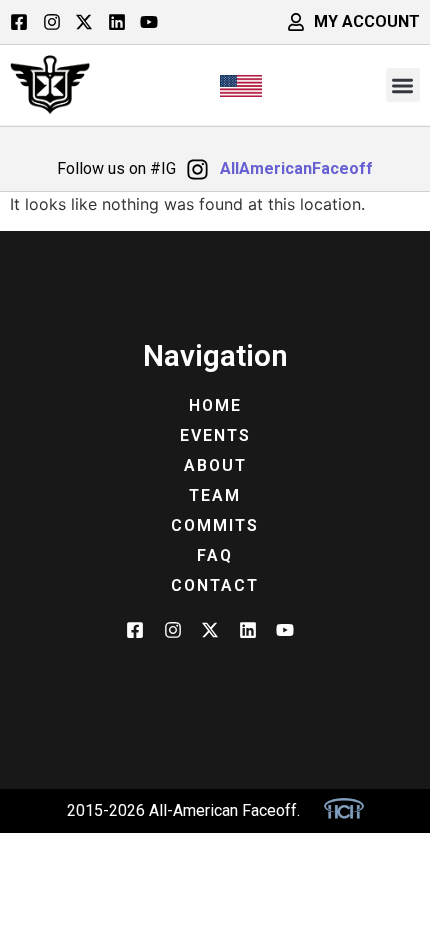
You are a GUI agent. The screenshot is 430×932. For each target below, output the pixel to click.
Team (215, 495)
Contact (215, 585)
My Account (367, 21)
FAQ (215, 555)
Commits (215, 525)
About (215, 465)
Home (215, 405)
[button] (403, 85)
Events (215, 435)
